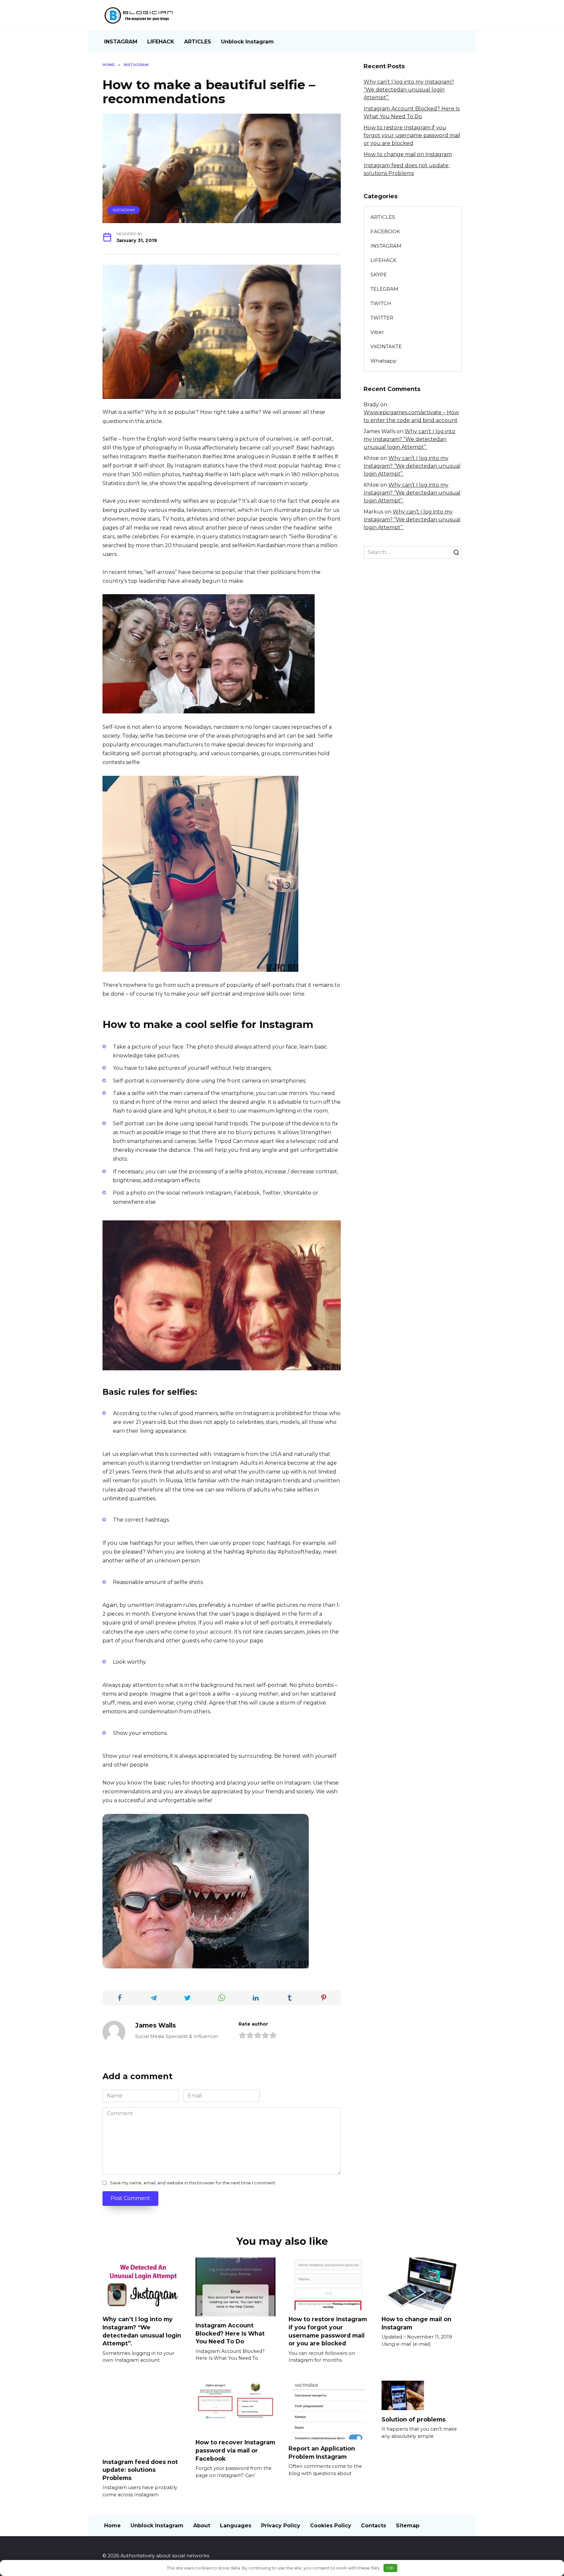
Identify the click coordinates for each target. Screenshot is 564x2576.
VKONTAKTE (386, 346)
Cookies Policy (331, 2526)
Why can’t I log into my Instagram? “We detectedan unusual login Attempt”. (409, 90)
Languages (236, 2526)
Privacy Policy (281, 2526)
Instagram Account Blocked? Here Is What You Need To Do (230, 2333)
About (202, 2526)
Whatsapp (384, 361)
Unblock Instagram (247, 42)
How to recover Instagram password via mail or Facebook (235, 2450)
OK (390, 2568)
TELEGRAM (384, 289)
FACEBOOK (385, 231)
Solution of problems (414, 2419)
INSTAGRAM (121, 42)
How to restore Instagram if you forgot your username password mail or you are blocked (412, 135)
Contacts (374, 2526)
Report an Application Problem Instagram (322, 2453)
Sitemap (408, 2526)
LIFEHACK (161, 42)
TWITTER (382, 318)
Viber (377, 332)
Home (112, 2526)
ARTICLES (198, 42)
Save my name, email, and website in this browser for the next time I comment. (193, 2183)
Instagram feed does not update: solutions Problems (140, 2470)
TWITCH (381, 303)
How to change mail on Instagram (408, 154)
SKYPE (379, 275)
